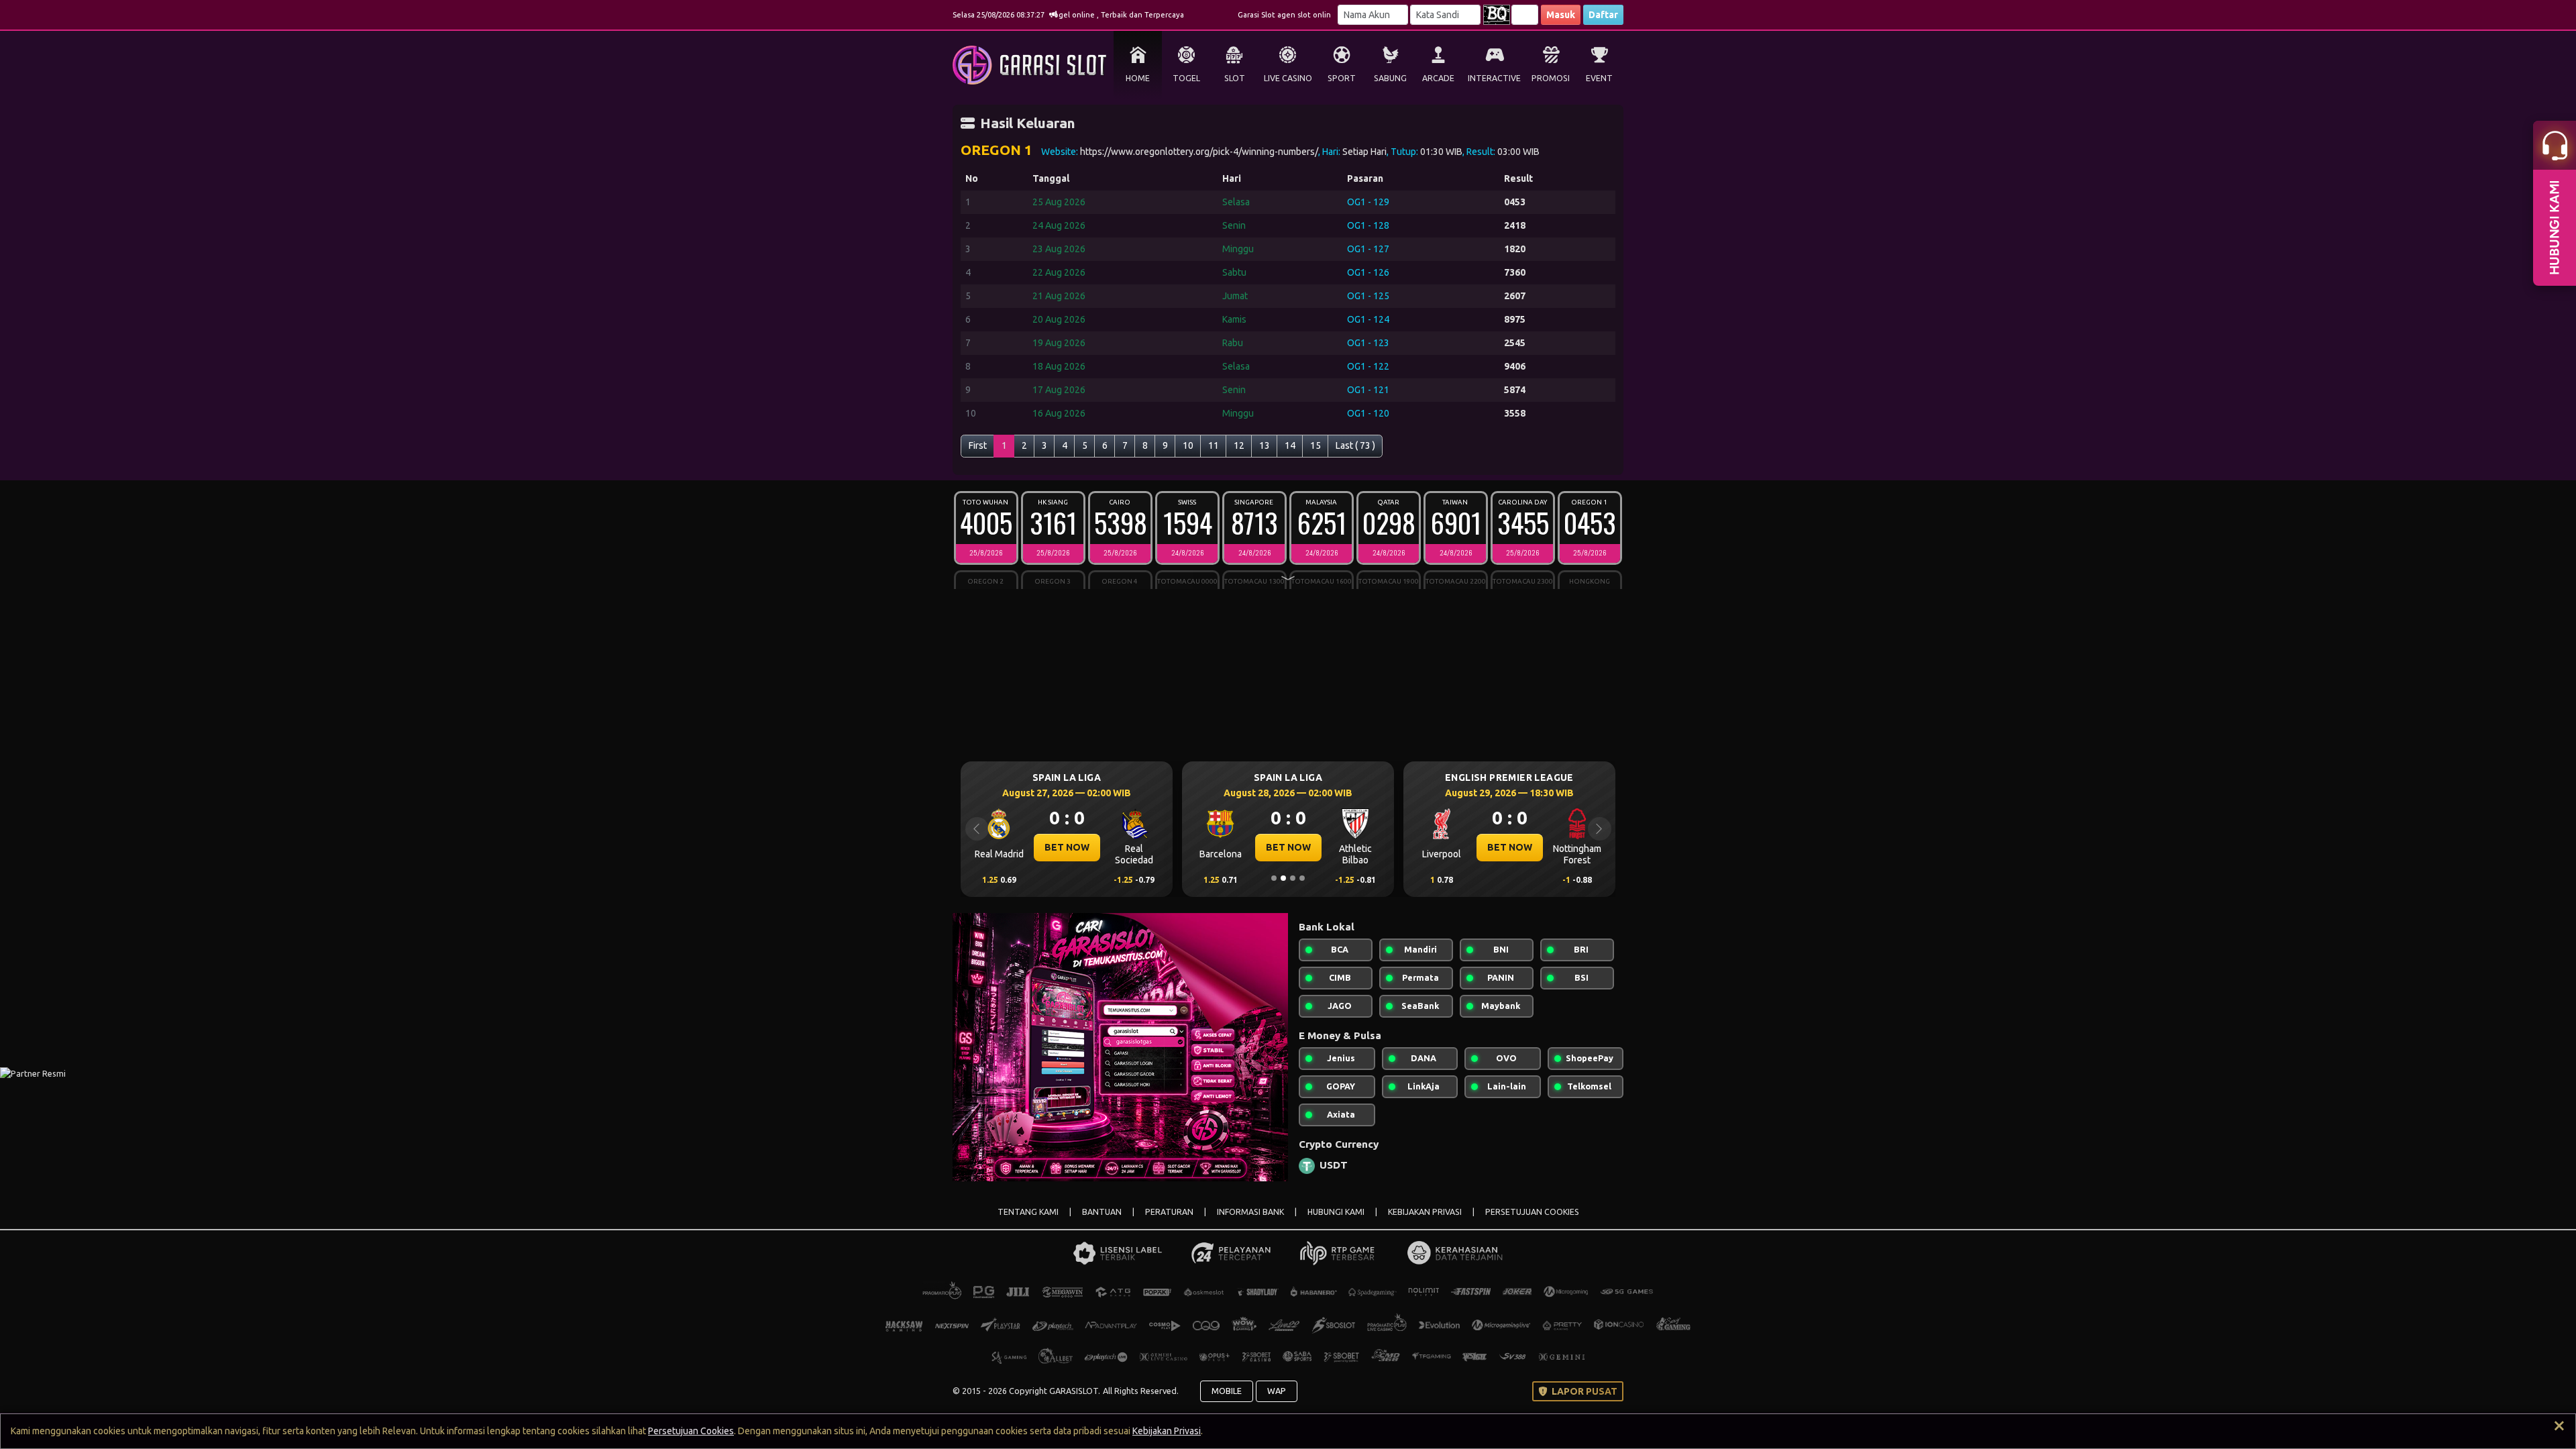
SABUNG (1390, 78)
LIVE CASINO (1288, 78)
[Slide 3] (1293, 878)
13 (1265, 445)
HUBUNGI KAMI (1336, 1212)
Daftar (1603, 15)
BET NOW (1133, 847)
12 (1239, 445)
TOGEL (1186, 78)
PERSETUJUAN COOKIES (1532, 1212)
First (978, 445)
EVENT (1599, 78)
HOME (1138, 78)
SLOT (1235, 78)
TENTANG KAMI (1028, 1212)
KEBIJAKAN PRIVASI (1425, 1212)
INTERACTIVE (1494, 78)
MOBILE (1227, 1391)
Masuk (1561, 15)
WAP (1277, 1391)
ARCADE (1438, 78)
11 (1214, 445)
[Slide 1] (1274, 878)
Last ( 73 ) (1355, 445)
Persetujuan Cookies (691, 1431)
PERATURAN (1169, 1212)
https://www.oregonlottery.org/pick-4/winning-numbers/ (1199, 152)
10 (1188, 445)
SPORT (1342, 78)
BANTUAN (1102, 1212)
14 (1290, 445)
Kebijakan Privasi (1167, 1431)
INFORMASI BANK (1250, 1212)
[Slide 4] (1302, 878)
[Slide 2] (1283, 878)
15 (1316, 445)
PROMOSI (1551, 78)
